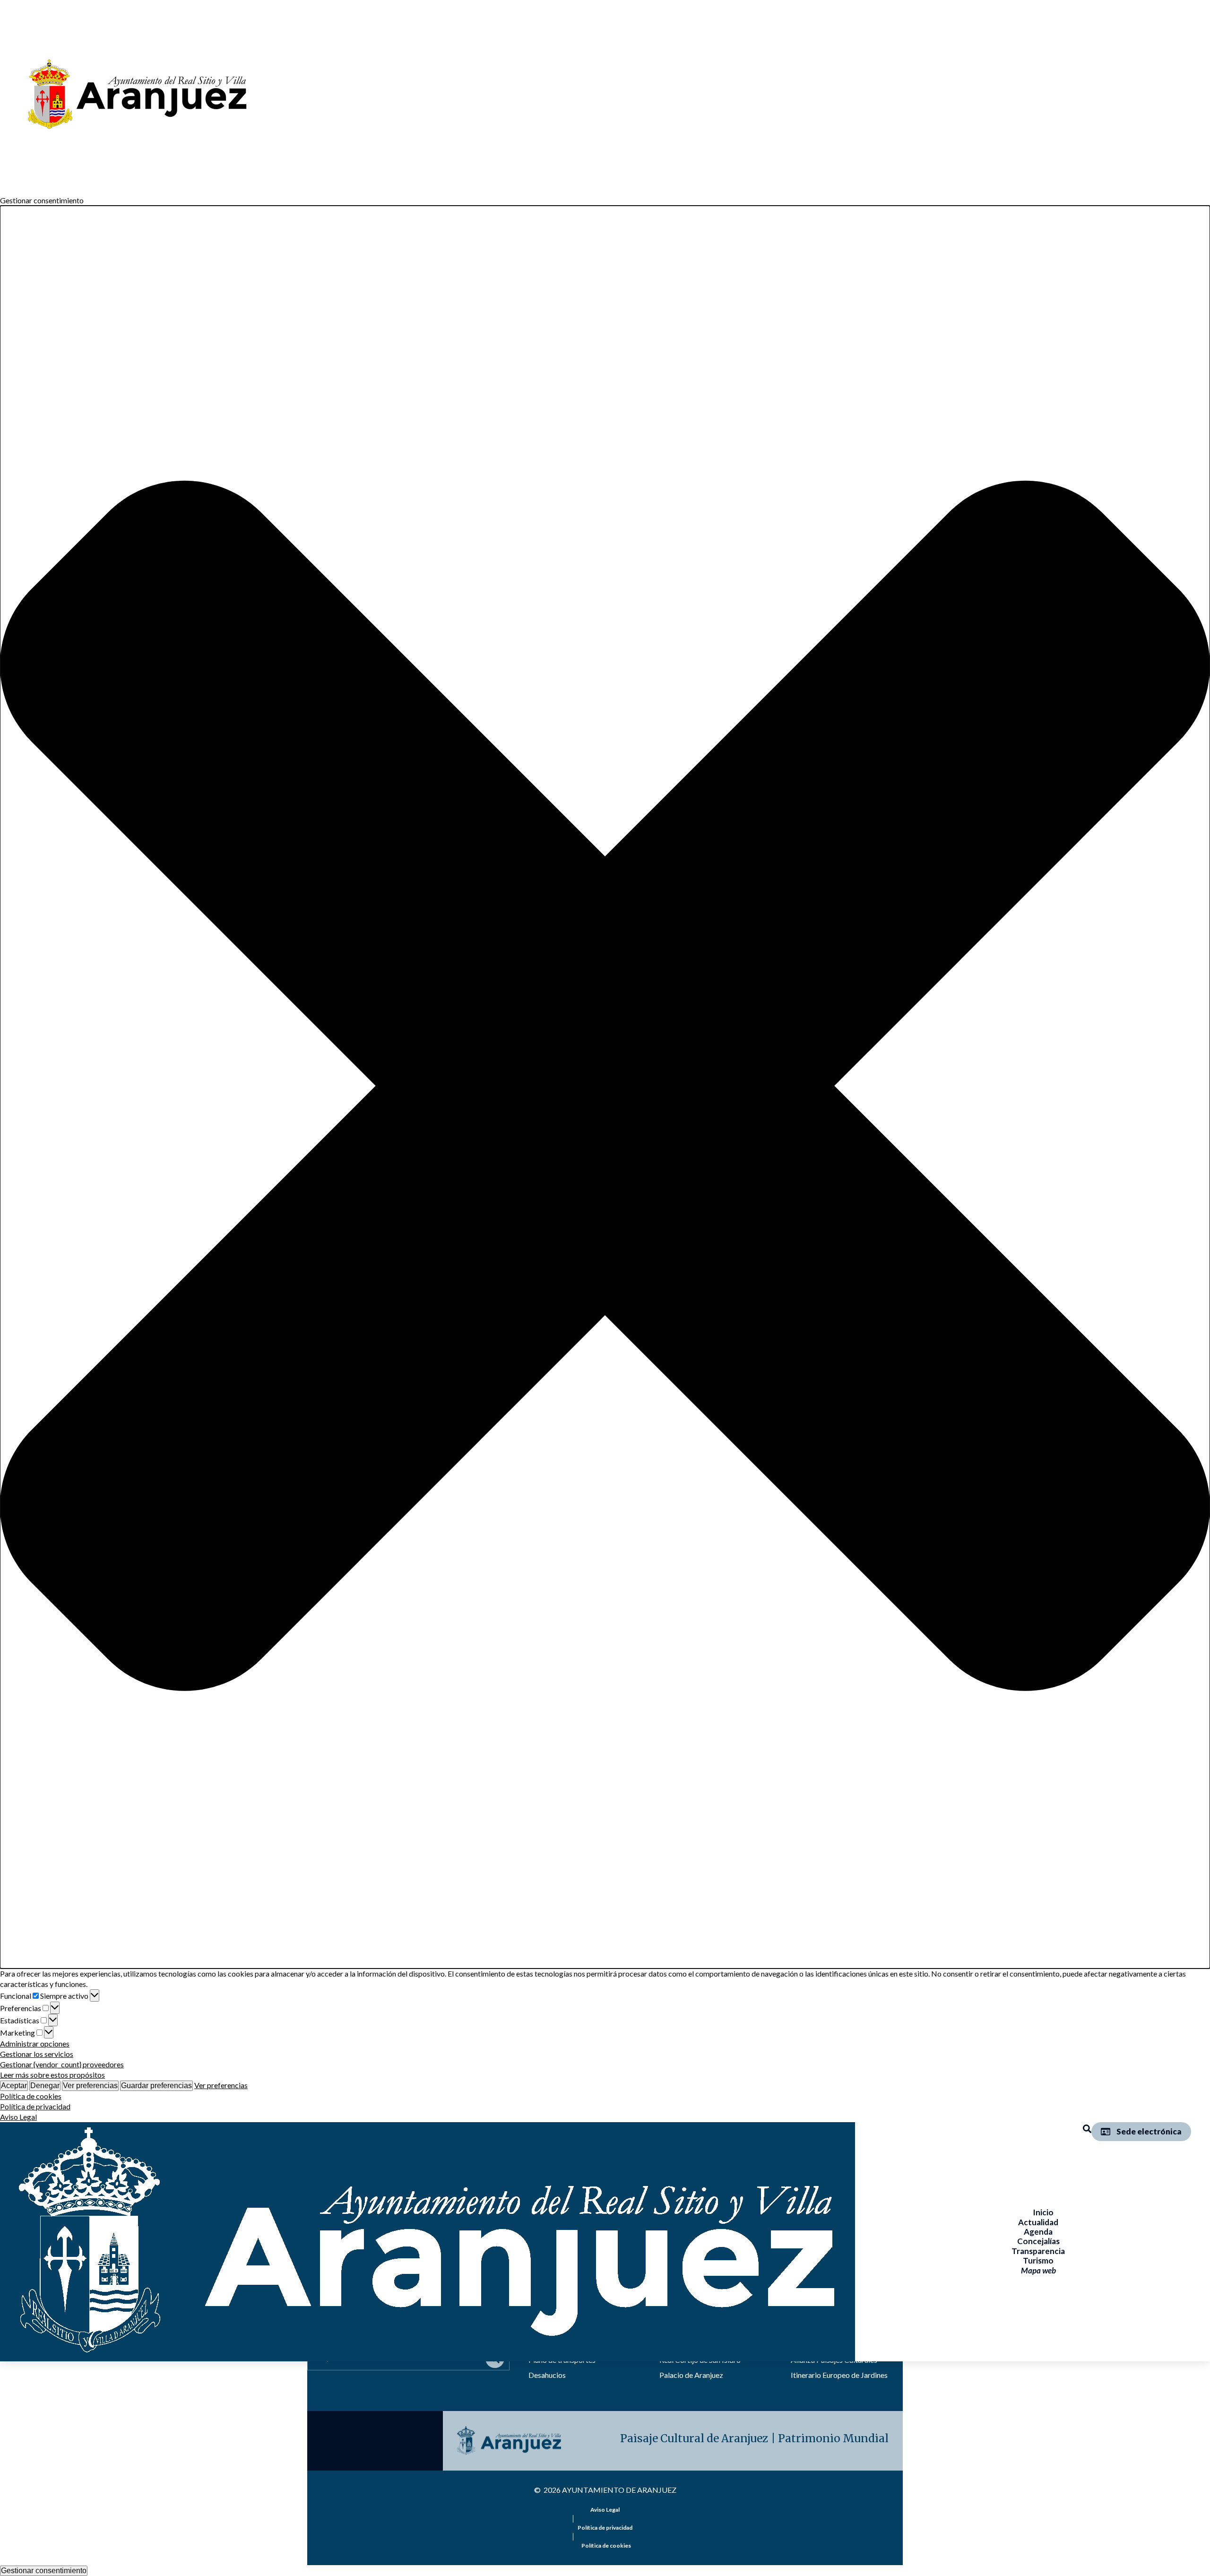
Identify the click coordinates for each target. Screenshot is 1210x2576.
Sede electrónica (1149, 2131)
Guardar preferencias (156, 2086)
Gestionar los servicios (37, 2054)
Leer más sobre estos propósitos (52, 2075)
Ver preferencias (90, 2086)
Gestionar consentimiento (44, 2571)
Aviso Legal (18, 2117)
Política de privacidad (35, 2106)
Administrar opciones (35, 2043)
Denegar (45, 2086)
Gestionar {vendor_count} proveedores (62, 2064)
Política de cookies (31, 2096)
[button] (605, 1087)
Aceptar (14, 2086)
